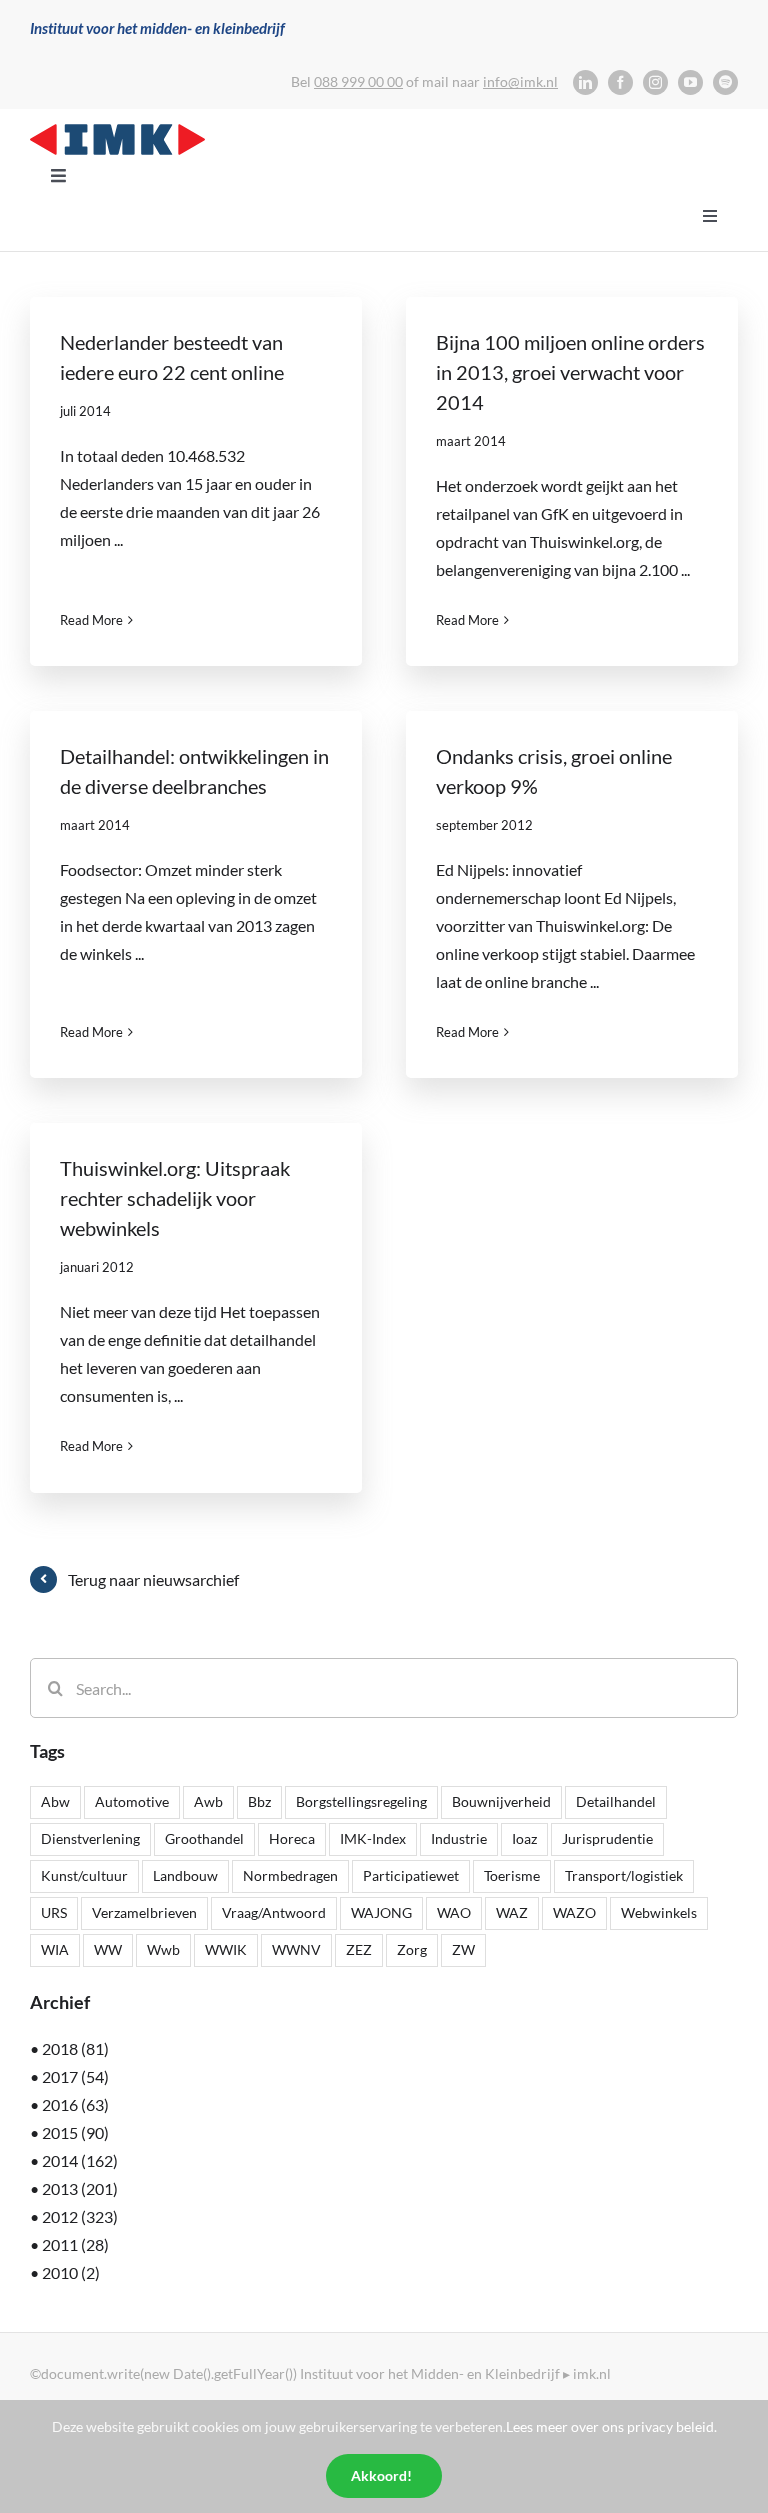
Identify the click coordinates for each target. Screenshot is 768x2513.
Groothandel (204, 1838)
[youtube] (690, 82)
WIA (55, 1949)
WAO (454, 1912)
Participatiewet (411, 1875)
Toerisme (512, 1875)
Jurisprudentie (607, 1838)
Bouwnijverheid (501, 1801)
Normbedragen (290, 1875)
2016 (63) (75, 2104)
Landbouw (185, 1875)
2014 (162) (80, 2160)
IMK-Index (373, 1838)
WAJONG (381, 1912)
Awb (208, 1801)
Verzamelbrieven (144, 1912)
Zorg (412, 1949)
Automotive (132, 1801)
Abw (55, 1801)
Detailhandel (616, 1801)
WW (108, 1949)
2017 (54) (75, 2076)
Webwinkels (659, 1912)
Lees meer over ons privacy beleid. (611, 2426)
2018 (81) (75, 2048)
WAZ (512, 1912)
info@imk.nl (520, 81)
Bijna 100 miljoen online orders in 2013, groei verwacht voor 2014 (570, 372)
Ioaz (524, 1838)
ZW (463, 1949)
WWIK (226, 1949)
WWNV (296, 1949)
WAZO (574, 1912)
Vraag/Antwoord (274, 1912)
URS (54, 1912)
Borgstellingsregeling (361, 1801)
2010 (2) (71, 2272)
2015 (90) (75, 2132)
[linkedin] (585, 82)
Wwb (163, 1949)
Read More (91, 620)
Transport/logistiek (624, 1875)
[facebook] (620, 82)
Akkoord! (381, 2475)
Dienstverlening (90, 1838)
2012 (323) (80, 2216)
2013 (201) (80, 2188)
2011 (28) (75, 2244)
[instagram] (655, 82)
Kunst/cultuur (84, 1875)
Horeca (292, 1838)
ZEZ (359, 1949)
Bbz (259, 1801)
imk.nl (592, 2373)
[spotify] (725, 82)
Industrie (459, 1838)
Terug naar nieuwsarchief (153, 1579)
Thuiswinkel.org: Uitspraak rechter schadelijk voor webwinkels (175, 1198)
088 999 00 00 (358, 81)
